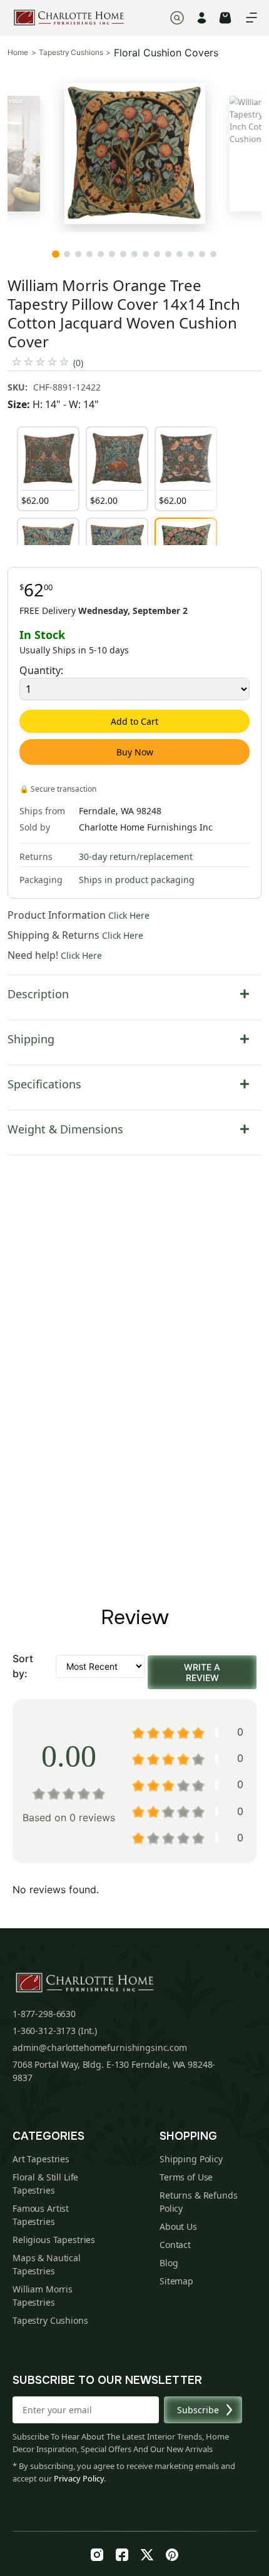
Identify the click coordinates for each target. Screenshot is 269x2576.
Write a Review (202, 1672)
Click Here (129, 915)
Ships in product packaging (137, 880)
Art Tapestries (41, 2159)
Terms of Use (186, 2177)
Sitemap (176, 2281)
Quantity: (41, 670)
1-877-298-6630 (44, 2014)
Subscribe (198, 2410)
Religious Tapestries (54, 2240)
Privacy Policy (79, 2478)
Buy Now (135, 752)
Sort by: (23, 1666)
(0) (78, 363)
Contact (175, 2245)
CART (225, 18)
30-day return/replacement (136, 856)
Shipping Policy (191, 2159)
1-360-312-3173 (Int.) (55, 2031)
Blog (169, 2263)
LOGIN (202, 18)
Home (18, 53)
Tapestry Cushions (71, 53)
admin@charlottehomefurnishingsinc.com (100, 2047)
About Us (178, 2226)
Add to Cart (134, 721)
